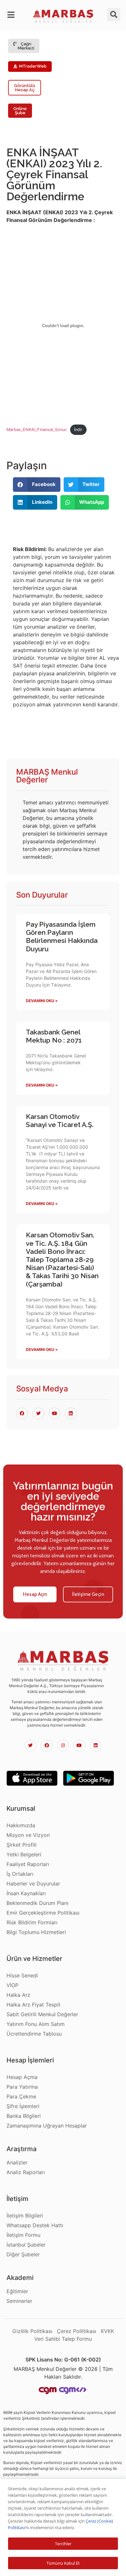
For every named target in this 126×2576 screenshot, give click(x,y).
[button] (12, 15)
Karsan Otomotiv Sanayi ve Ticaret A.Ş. (60, 1121)
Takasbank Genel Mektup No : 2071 (54, 1036)
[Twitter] (30, 1745)
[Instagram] (63, 1745)
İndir (78, 430)
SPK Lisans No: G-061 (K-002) (63, 2360)
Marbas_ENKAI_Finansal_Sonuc (37, 430)
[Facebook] (47, 1745)
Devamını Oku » (42, 1001)
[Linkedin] (96, 1745)
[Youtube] (79, 1745)
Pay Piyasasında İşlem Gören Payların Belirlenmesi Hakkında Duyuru (62, 937)
